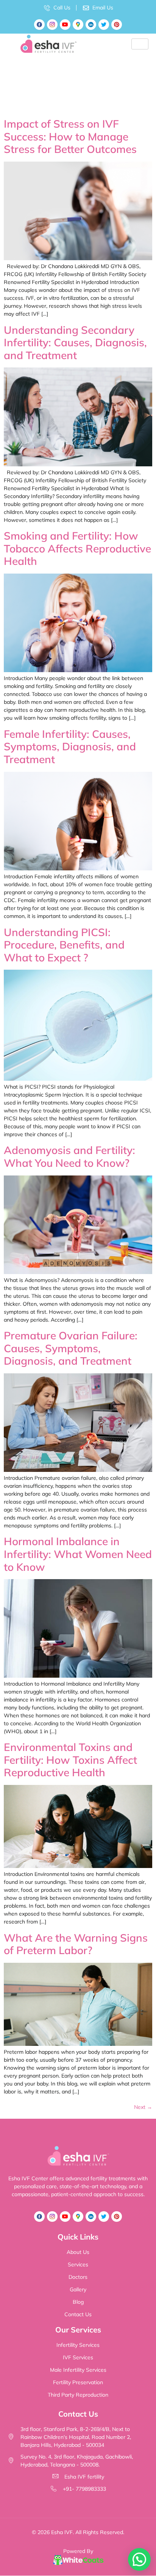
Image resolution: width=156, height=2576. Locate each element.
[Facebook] (39, 25)
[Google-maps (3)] (78, 25)
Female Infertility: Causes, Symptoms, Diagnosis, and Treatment (70, 747)
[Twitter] (104, 25)
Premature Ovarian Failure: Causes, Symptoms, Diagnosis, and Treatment (71, 1348)
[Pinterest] (117, 25)
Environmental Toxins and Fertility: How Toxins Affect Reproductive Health (70, 1760)
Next (143, 2107)
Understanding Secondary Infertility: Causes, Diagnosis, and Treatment (75, 342)
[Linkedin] (91, 25)
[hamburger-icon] (140, 44)
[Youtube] (65, 25)
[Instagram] (52, 25)
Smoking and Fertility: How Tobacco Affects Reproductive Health (77, 548)
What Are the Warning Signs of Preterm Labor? (76, 1944)
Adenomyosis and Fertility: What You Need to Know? (69, 1156)
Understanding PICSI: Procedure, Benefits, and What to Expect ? (64, 945)
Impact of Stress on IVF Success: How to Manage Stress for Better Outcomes (70, 136)
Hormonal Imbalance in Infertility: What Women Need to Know (78, 1554)
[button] (139, 2559)
